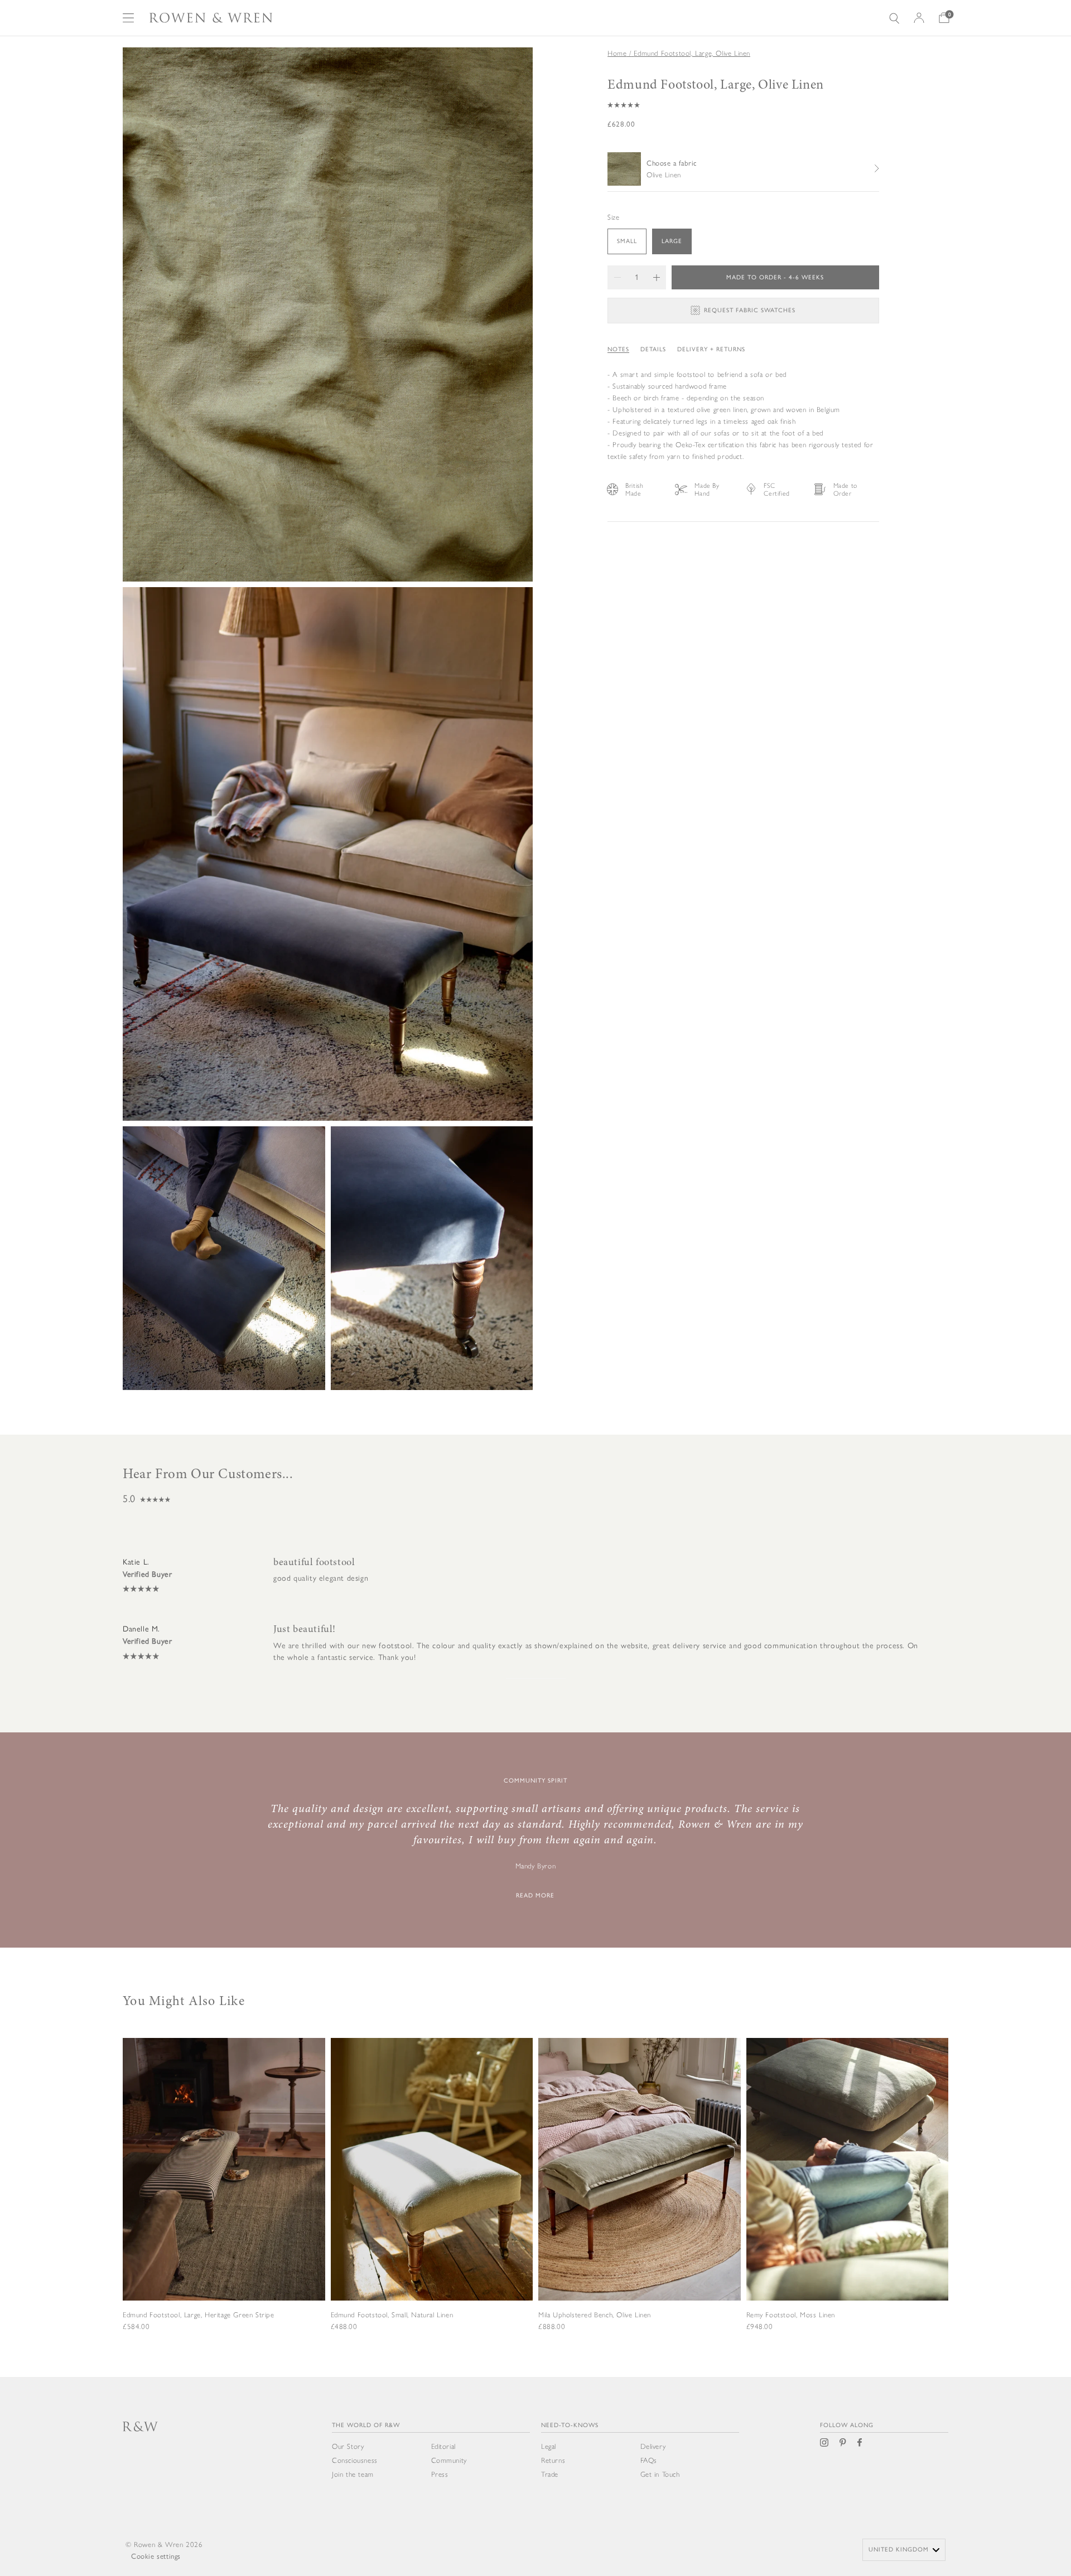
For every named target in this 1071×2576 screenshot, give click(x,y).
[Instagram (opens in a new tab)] (824, 2442)
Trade (550, 2474)
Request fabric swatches (750, 310)
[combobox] (904, 2550)
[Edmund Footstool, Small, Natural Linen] (432, 2200)
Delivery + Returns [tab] (711, 349)
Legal (549, 2446)
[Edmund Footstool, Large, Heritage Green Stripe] (224, 2200)
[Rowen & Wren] (211, 18)
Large (672, 241)
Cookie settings (156, 2556)
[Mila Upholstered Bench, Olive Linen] (640, 2200)
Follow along (847, 2425)
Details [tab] (653, 349)
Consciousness (355, 2460)
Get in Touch (660, 2474)
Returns (553, 2460)
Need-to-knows (570, 2425)
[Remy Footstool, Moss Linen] (848, 2200)
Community (449, 2460)
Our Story (348, 2446)
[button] (743, 105)
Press (440, 2474)
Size (613, 217)
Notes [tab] (618, 349)
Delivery (653, 2446)
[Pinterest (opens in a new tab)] (843, 2442)
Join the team (353, 2474)
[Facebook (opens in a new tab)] (860, 2442)
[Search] (894, 18)
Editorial (443, 2446)
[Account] (919, 18)
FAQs (649, 2460)
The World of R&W (366, 2425)
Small (627, 241)
